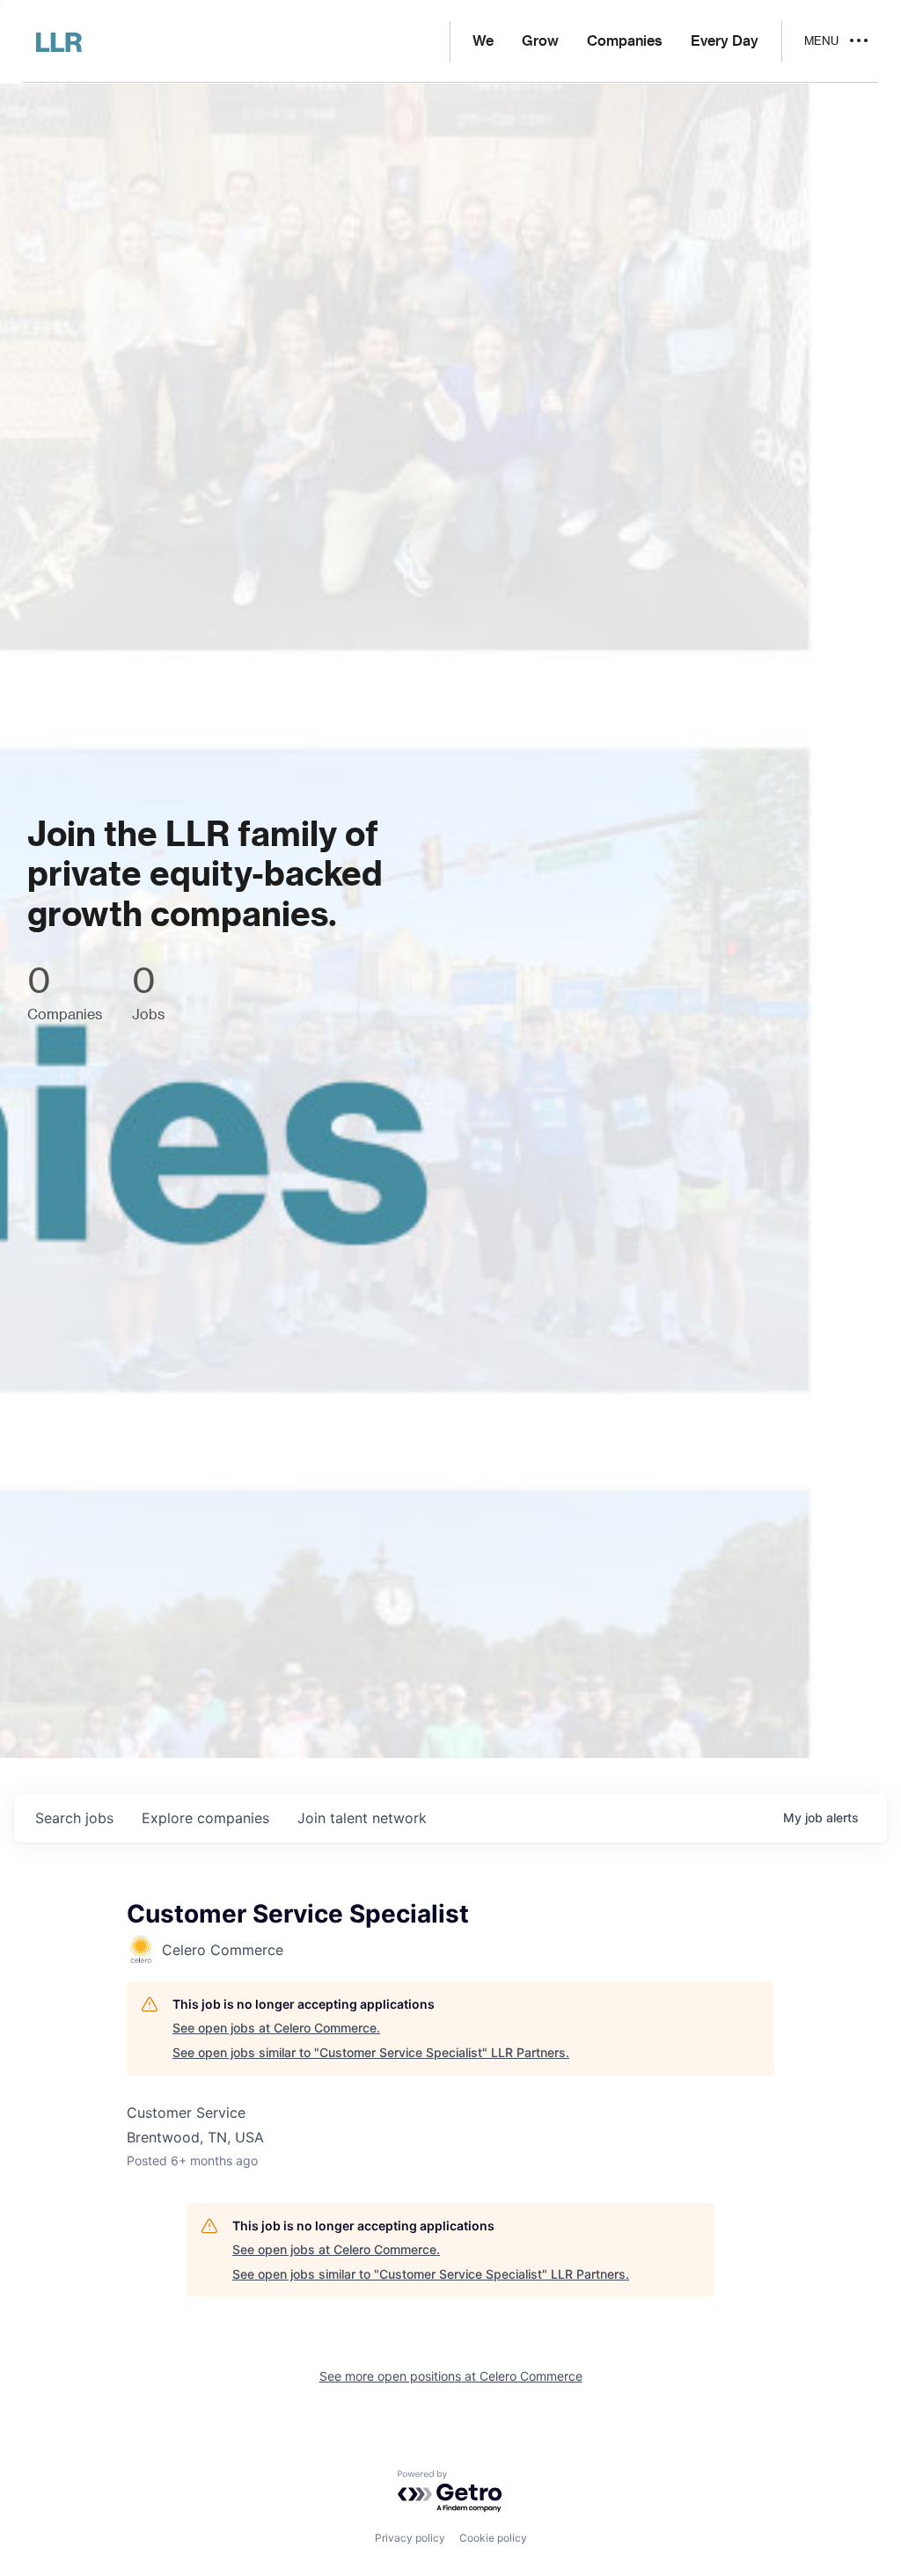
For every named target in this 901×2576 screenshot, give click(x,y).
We (483, 41)
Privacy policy (410, 2538)
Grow (540, 41)
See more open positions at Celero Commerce (451, 2376)
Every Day (725, 41)
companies (205, 1818)
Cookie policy (493, 2538)
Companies (625, 41)
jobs (74, 1818)
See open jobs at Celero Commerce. (276, 2028)
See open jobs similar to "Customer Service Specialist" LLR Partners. (371, 2052)
